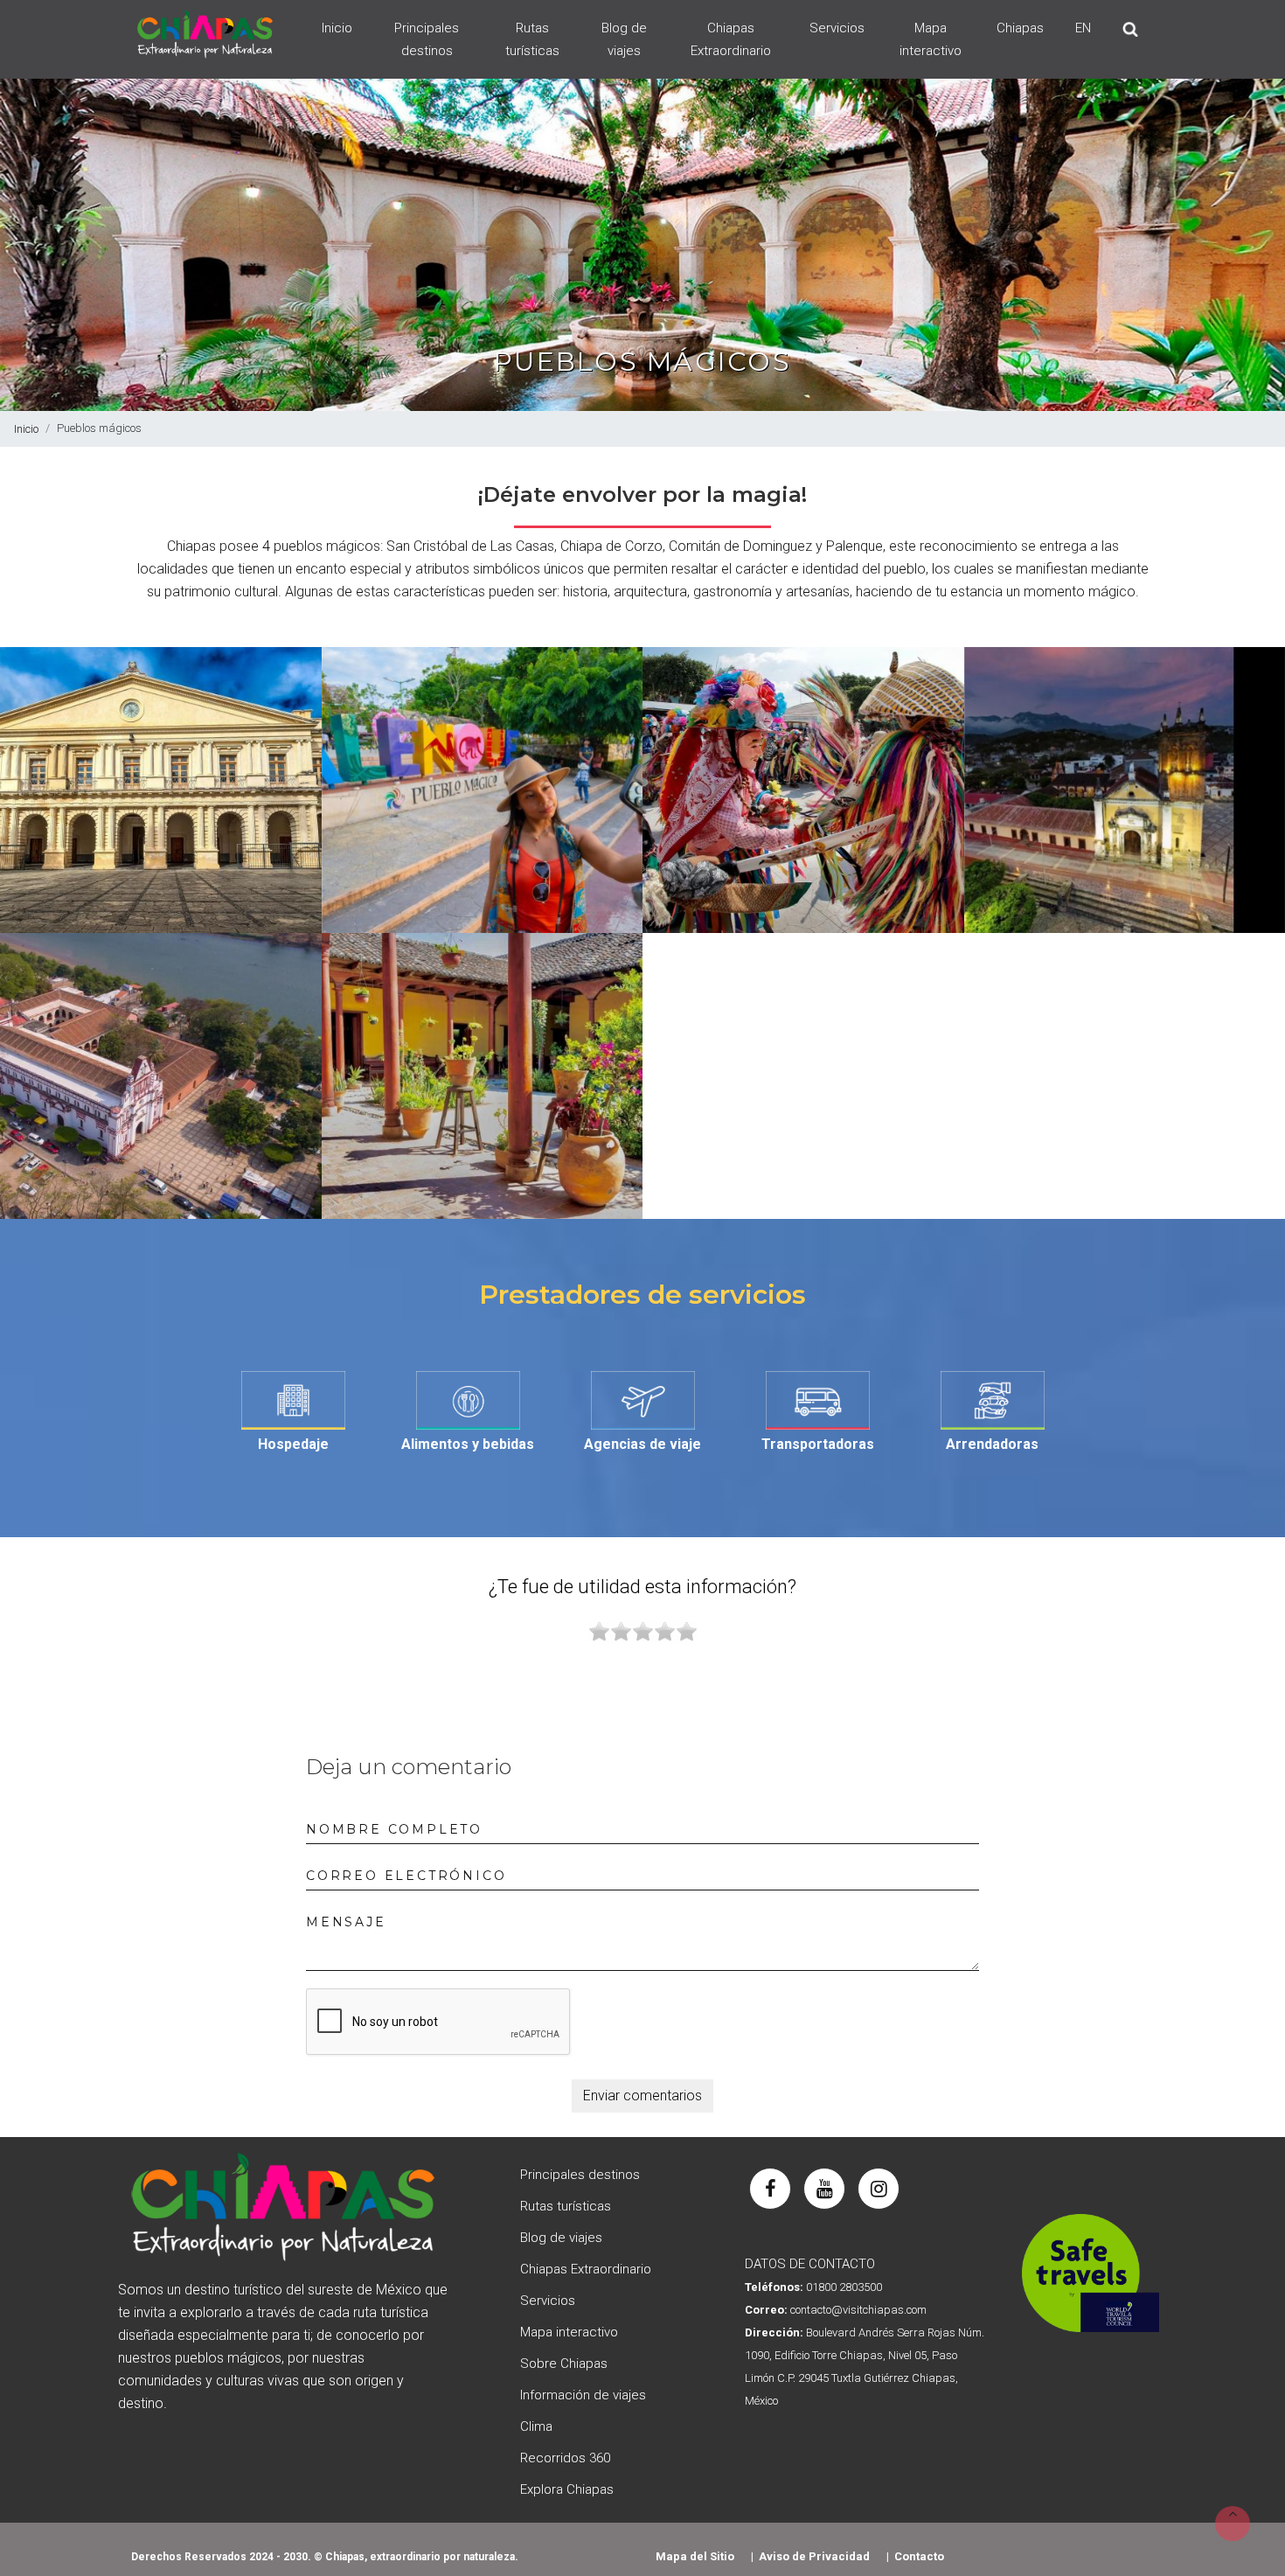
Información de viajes (583, 2395)
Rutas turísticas (532, 39)
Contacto (919, 2556)
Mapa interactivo (931, 39)
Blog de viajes (624, 39)
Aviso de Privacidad (814, 2556)
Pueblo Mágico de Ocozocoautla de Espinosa (803, 794)
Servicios (837, 28)
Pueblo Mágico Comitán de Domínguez (482, 1079)
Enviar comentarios (642, 2096)
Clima (536, 2426)
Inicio (337, 28)
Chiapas (1020, 28)
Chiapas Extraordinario (731, 39)
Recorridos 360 (565, 2458)
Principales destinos (427, 39)
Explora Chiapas (567, 2489)
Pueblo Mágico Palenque (482, 794)
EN (1083, 28)
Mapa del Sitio (695, 2556)
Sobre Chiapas (564, 2364)
